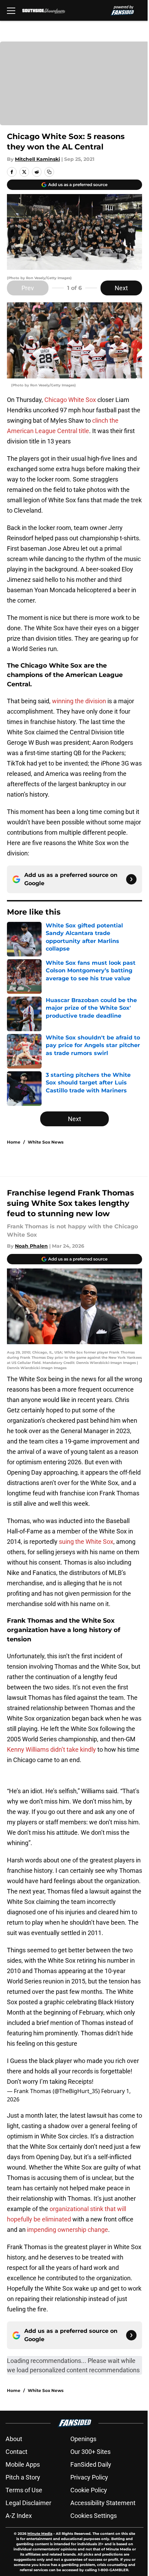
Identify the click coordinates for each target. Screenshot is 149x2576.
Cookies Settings (94, 2516)
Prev (28, 288)
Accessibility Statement (103, 2503)
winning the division (79, 701)
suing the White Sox (86, 1542)
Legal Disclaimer (28, 2503)
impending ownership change (68, 2230)
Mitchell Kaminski (37, 159)
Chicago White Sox (70, 400)
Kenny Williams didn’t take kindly (51, 1749)
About (14, 2439)
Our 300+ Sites (90, 2452)
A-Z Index (19, 2516)
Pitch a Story (23, 2477)
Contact (16, 2452)
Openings (83, 2439)
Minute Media (40, 2534)
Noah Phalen (31, 1246)
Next (121, 288)
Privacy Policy (89, 2477)
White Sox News (46, 1142)
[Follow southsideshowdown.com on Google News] (131, 879)
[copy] (49, 172)
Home (14, 1142)
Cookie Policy (89, 2490)
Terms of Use (24, 2490)
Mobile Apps (23, 2464)
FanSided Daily (91, 2464)
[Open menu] (11, 10)
